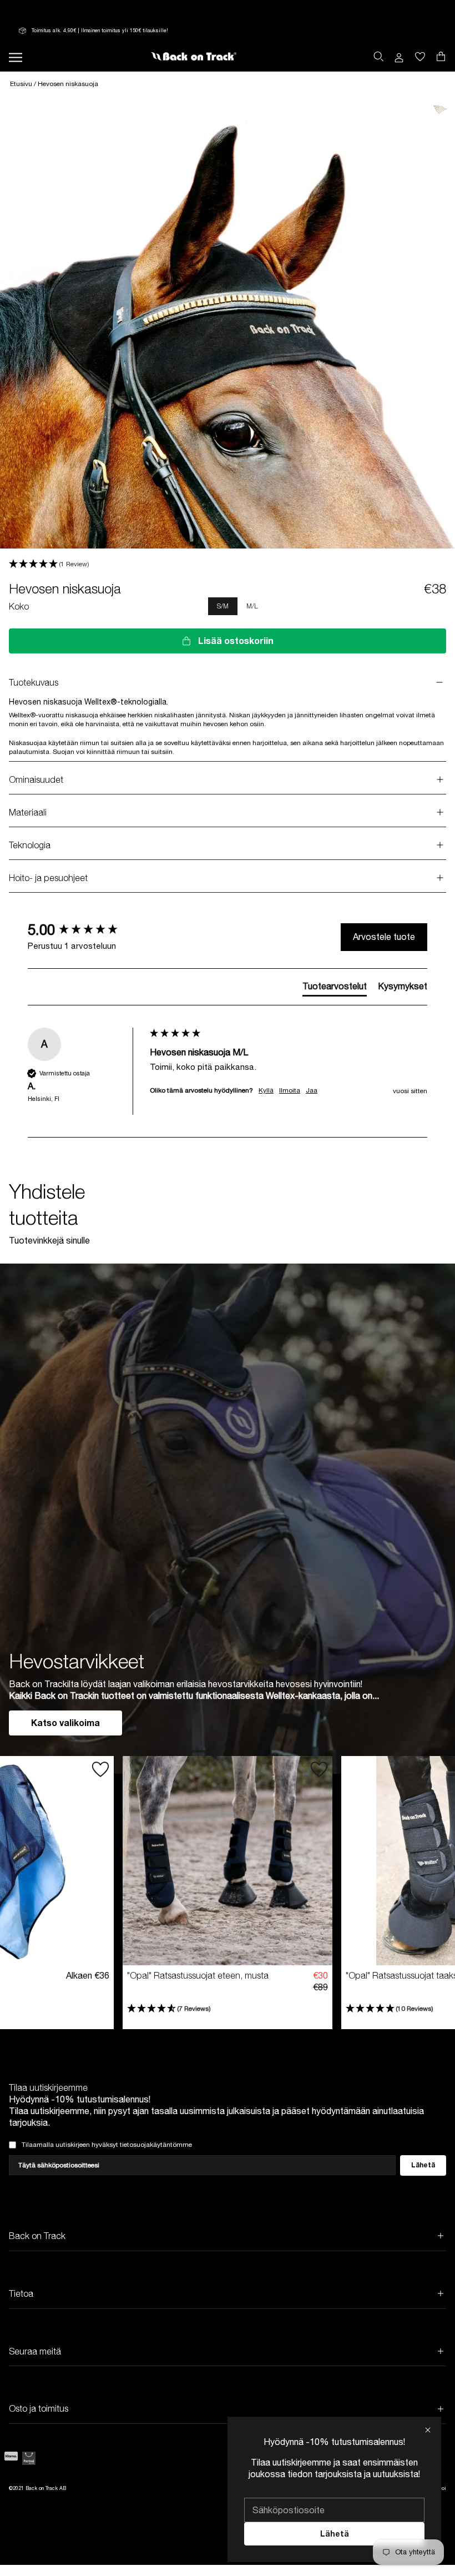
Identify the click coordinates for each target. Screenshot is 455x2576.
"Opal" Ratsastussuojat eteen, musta (198, 1975)
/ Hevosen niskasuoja (66, 84)
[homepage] (193, 57)
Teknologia (30, 845)
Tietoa (21, 2293)
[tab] (335, 988)
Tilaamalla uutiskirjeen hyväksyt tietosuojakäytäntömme (107, 2145)
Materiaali (28, 812)
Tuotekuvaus (34, 682)
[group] (86, 930)
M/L (252, 606)
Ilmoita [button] (290, 1090)
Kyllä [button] (266, 1090)
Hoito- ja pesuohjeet (48, 878)
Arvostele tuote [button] (384, 937)
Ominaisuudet (36, 779)
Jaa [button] (312, 1090)
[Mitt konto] (399, 57)
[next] (442, 606)
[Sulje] (428, 2430)
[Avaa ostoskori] (420, 57)
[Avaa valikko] (16, 56)
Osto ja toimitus (39, 2408)
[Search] (378, 57)
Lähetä (335, 2534)
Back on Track (37, 2236)
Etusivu (22, 84)
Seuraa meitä (35, 2351)
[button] (228, 564)
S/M (223, 606)
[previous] (38, 606)
